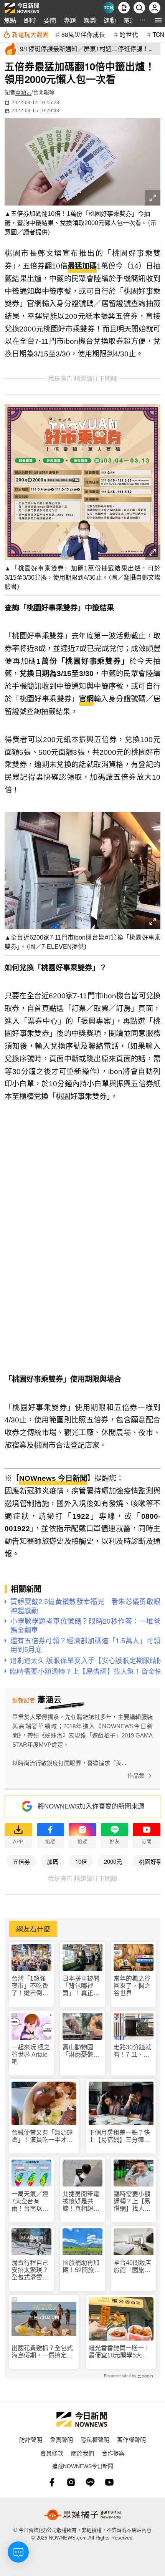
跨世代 (129, 34)
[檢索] (139, 8)
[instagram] (71, 2482)
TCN (158, 34)
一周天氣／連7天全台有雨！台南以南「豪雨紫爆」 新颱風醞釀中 (31, 2202)
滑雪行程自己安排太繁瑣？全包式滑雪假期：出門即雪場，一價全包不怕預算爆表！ (30, 2270)
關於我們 (82, 2453)
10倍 (81, 1861)
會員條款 (52, 2453)
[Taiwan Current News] (109, 8)
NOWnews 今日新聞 (53, 1478)
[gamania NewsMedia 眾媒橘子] (82, 2515)
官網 (86, 699)
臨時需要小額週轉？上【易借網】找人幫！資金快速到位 (132, 2202)
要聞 (50, 20)
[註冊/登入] (155, 8)
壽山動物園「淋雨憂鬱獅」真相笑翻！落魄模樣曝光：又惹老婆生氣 (82, 2051)
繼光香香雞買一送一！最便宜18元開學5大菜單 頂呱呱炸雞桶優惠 (119, 2352)
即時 (30, 20)
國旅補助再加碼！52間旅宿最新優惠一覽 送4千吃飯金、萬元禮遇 (82, 2267)
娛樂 (90, 20)
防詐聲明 (31, 2439)
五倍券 (21, 1861)
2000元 (113, 1861)
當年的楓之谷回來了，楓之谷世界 (132, 1986)
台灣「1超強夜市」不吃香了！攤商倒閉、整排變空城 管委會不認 (30, 1986)
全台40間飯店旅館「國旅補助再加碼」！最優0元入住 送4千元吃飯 (134, 2267)
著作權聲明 (131, 2439)
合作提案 (113, 2453)
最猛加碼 (82, 266)
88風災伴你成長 (83, 34)
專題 (70, 20)
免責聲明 (61, 2439)
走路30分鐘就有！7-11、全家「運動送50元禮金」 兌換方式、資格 (134, 2051)
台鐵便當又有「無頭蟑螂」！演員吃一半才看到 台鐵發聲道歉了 (42, 2136)
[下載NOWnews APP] (124, 8)
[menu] (158, 20)
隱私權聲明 (95, 2439)
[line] (90, 2482)
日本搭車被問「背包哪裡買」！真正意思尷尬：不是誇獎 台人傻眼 (81, 1986)
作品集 (136, 1776)
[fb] (52, 2482)
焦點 (10, 20)
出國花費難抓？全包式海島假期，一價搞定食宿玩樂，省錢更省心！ (42, 2352)
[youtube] (109, 2482)
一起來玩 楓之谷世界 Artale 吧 (31, 2055)
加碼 (53, 1861)
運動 (110, 20)
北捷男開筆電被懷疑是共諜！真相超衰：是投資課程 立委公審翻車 (81, 2202)
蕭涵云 (23, 92)
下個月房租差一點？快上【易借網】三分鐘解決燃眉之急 (119, 2136)
